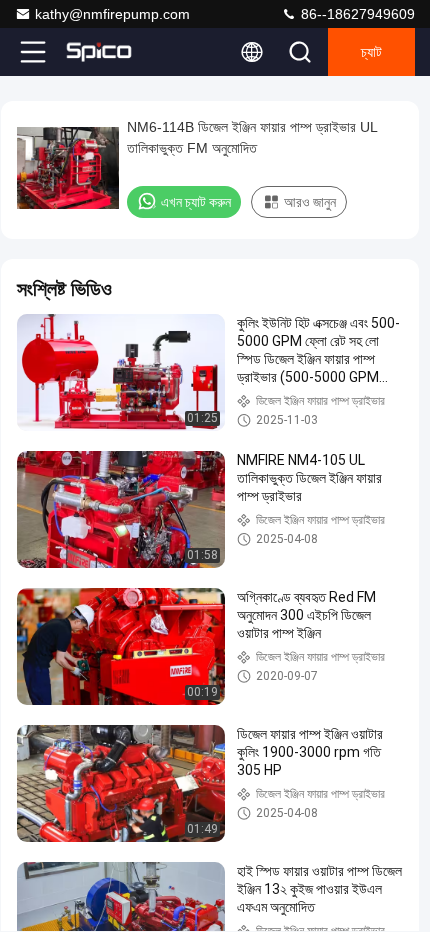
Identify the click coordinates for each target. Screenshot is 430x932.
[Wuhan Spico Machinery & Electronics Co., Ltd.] (99, 52)
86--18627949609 (356, 14)
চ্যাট (371, 52)
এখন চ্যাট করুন (196, 202)
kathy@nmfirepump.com (112, 14)
